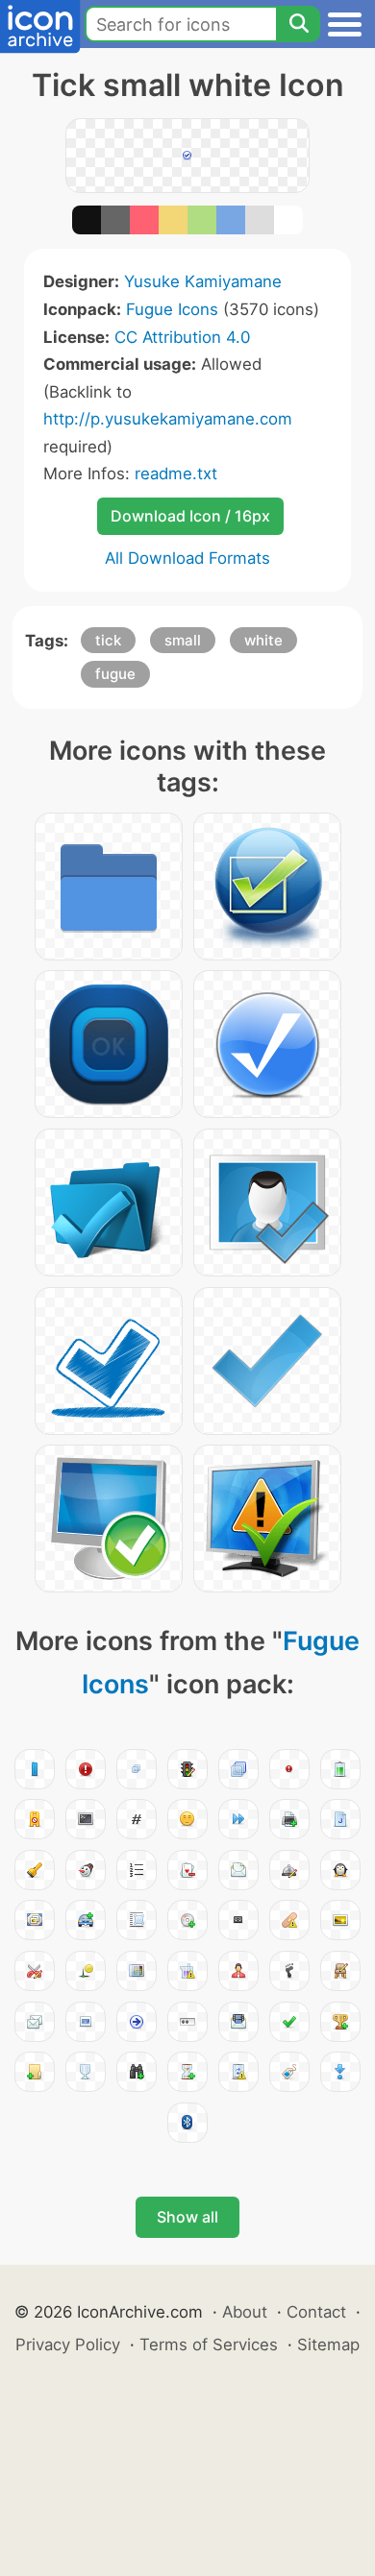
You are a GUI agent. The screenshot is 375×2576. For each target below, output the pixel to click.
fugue (115, 674)
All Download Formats (187, 558)
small (183, 640)
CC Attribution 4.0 (182, 337)
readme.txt (176, 474)
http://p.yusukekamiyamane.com (168, 419)
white (263, 640)
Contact (316, 2312)
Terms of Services (209, 2345)
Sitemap (328, 2345)
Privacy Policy (68, 2345)
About (245, 2312)
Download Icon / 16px (190, 516)
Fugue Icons (172, 309)
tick (108, 640)
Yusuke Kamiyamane (203, 281)
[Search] (298, 24)
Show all (187, 2217)
